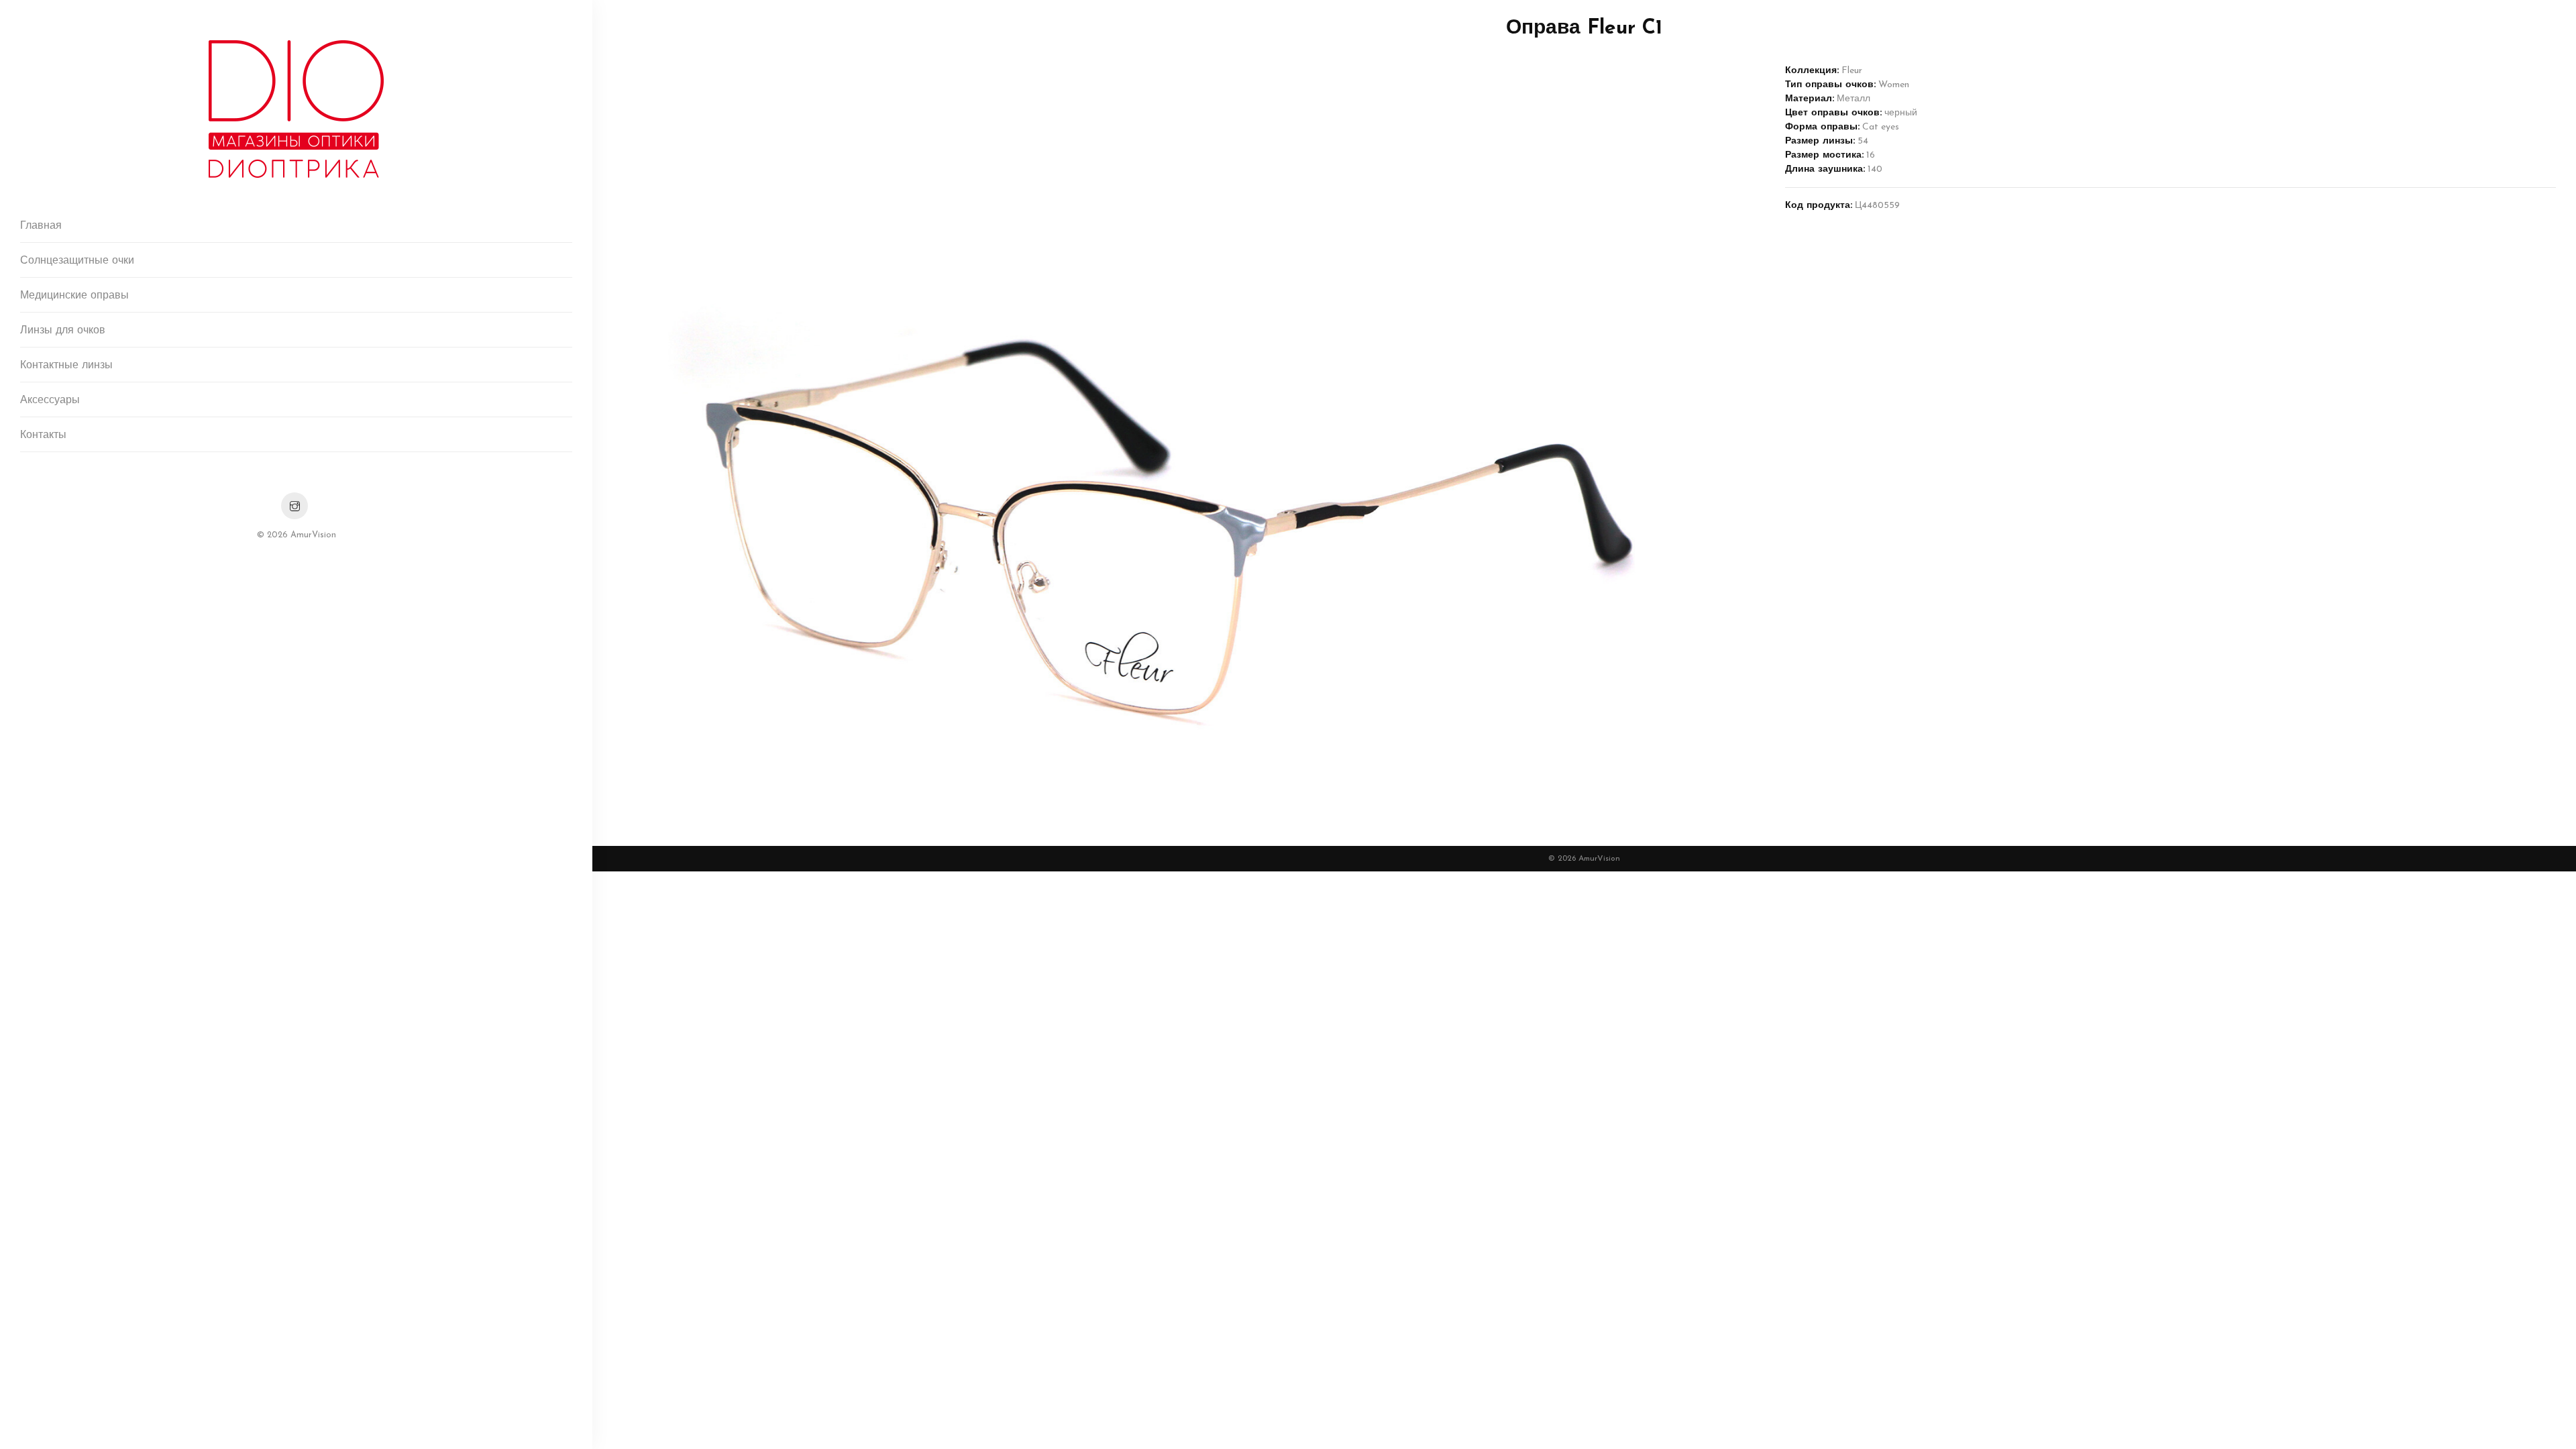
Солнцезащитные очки (77, 261)
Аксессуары (50, 400)
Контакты (43, 435)
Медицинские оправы (74, 296)
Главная (41, 226)
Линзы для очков (63, 331)
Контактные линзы (66, 366)
